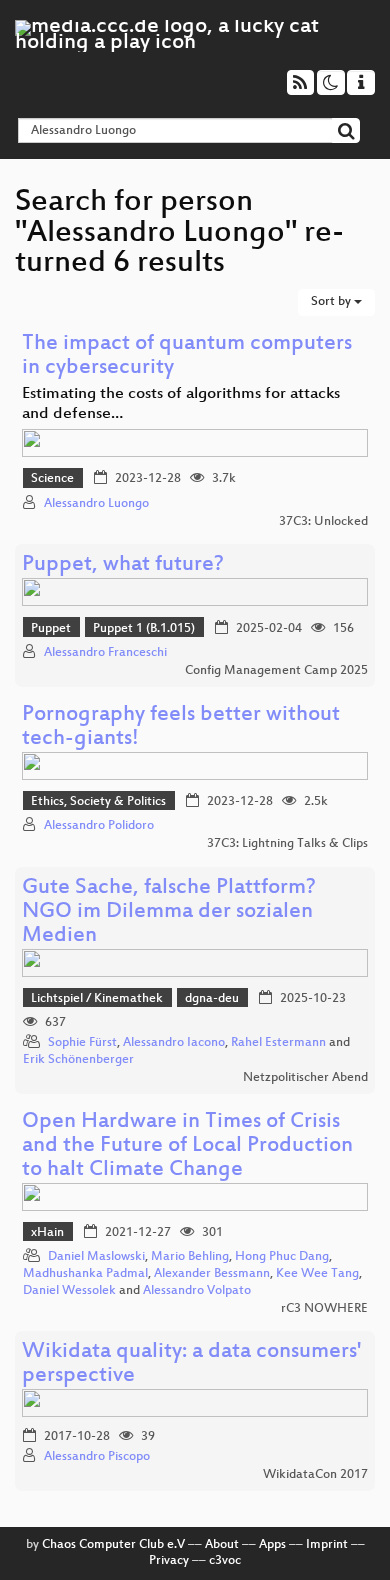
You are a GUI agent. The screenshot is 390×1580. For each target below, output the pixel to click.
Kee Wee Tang (317, 1274)
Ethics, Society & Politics (98, 802)
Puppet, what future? (123, 565)
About (222, 1545)
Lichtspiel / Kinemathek (97, 999)
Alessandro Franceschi (105, 653)
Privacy (169, 1561)
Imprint (327, 1545)
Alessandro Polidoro (99, 826)
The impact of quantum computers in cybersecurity (187, 356)
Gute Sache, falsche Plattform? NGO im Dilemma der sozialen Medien (169, 912)
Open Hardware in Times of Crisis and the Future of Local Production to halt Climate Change (187, 1146)
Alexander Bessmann (212, 1274)
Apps (272, 1545)
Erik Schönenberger (78, 1060)
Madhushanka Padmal (85, 1274)
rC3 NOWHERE (324, 1309)
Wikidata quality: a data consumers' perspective (191, 1364)
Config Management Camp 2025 (276, 671)
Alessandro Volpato (197, 1291)
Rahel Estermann (278, 1043)
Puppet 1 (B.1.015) (144, 629)
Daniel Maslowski (96, 1257)
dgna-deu (212, 999)
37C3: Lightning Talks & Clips (287, 844)
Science (52, 479)
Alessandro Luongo (96, 504)
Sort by (332, 302)
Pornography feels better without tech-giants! (181, 727)
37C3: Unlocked (323, 522)
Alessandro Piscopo (97, 1457)
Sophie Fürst (82, 1043)
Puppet (51, 629)
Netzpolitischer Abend (305, 1078)
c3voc (225, 1561)
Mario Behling (190, 1257)
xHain (47, 1233)
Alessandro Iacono (174, 1043)
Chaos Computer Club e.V (113, 1545)
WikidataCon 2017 (315, 1475)
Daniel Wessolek (69, 1291)
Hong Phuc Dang (282, 1257)
